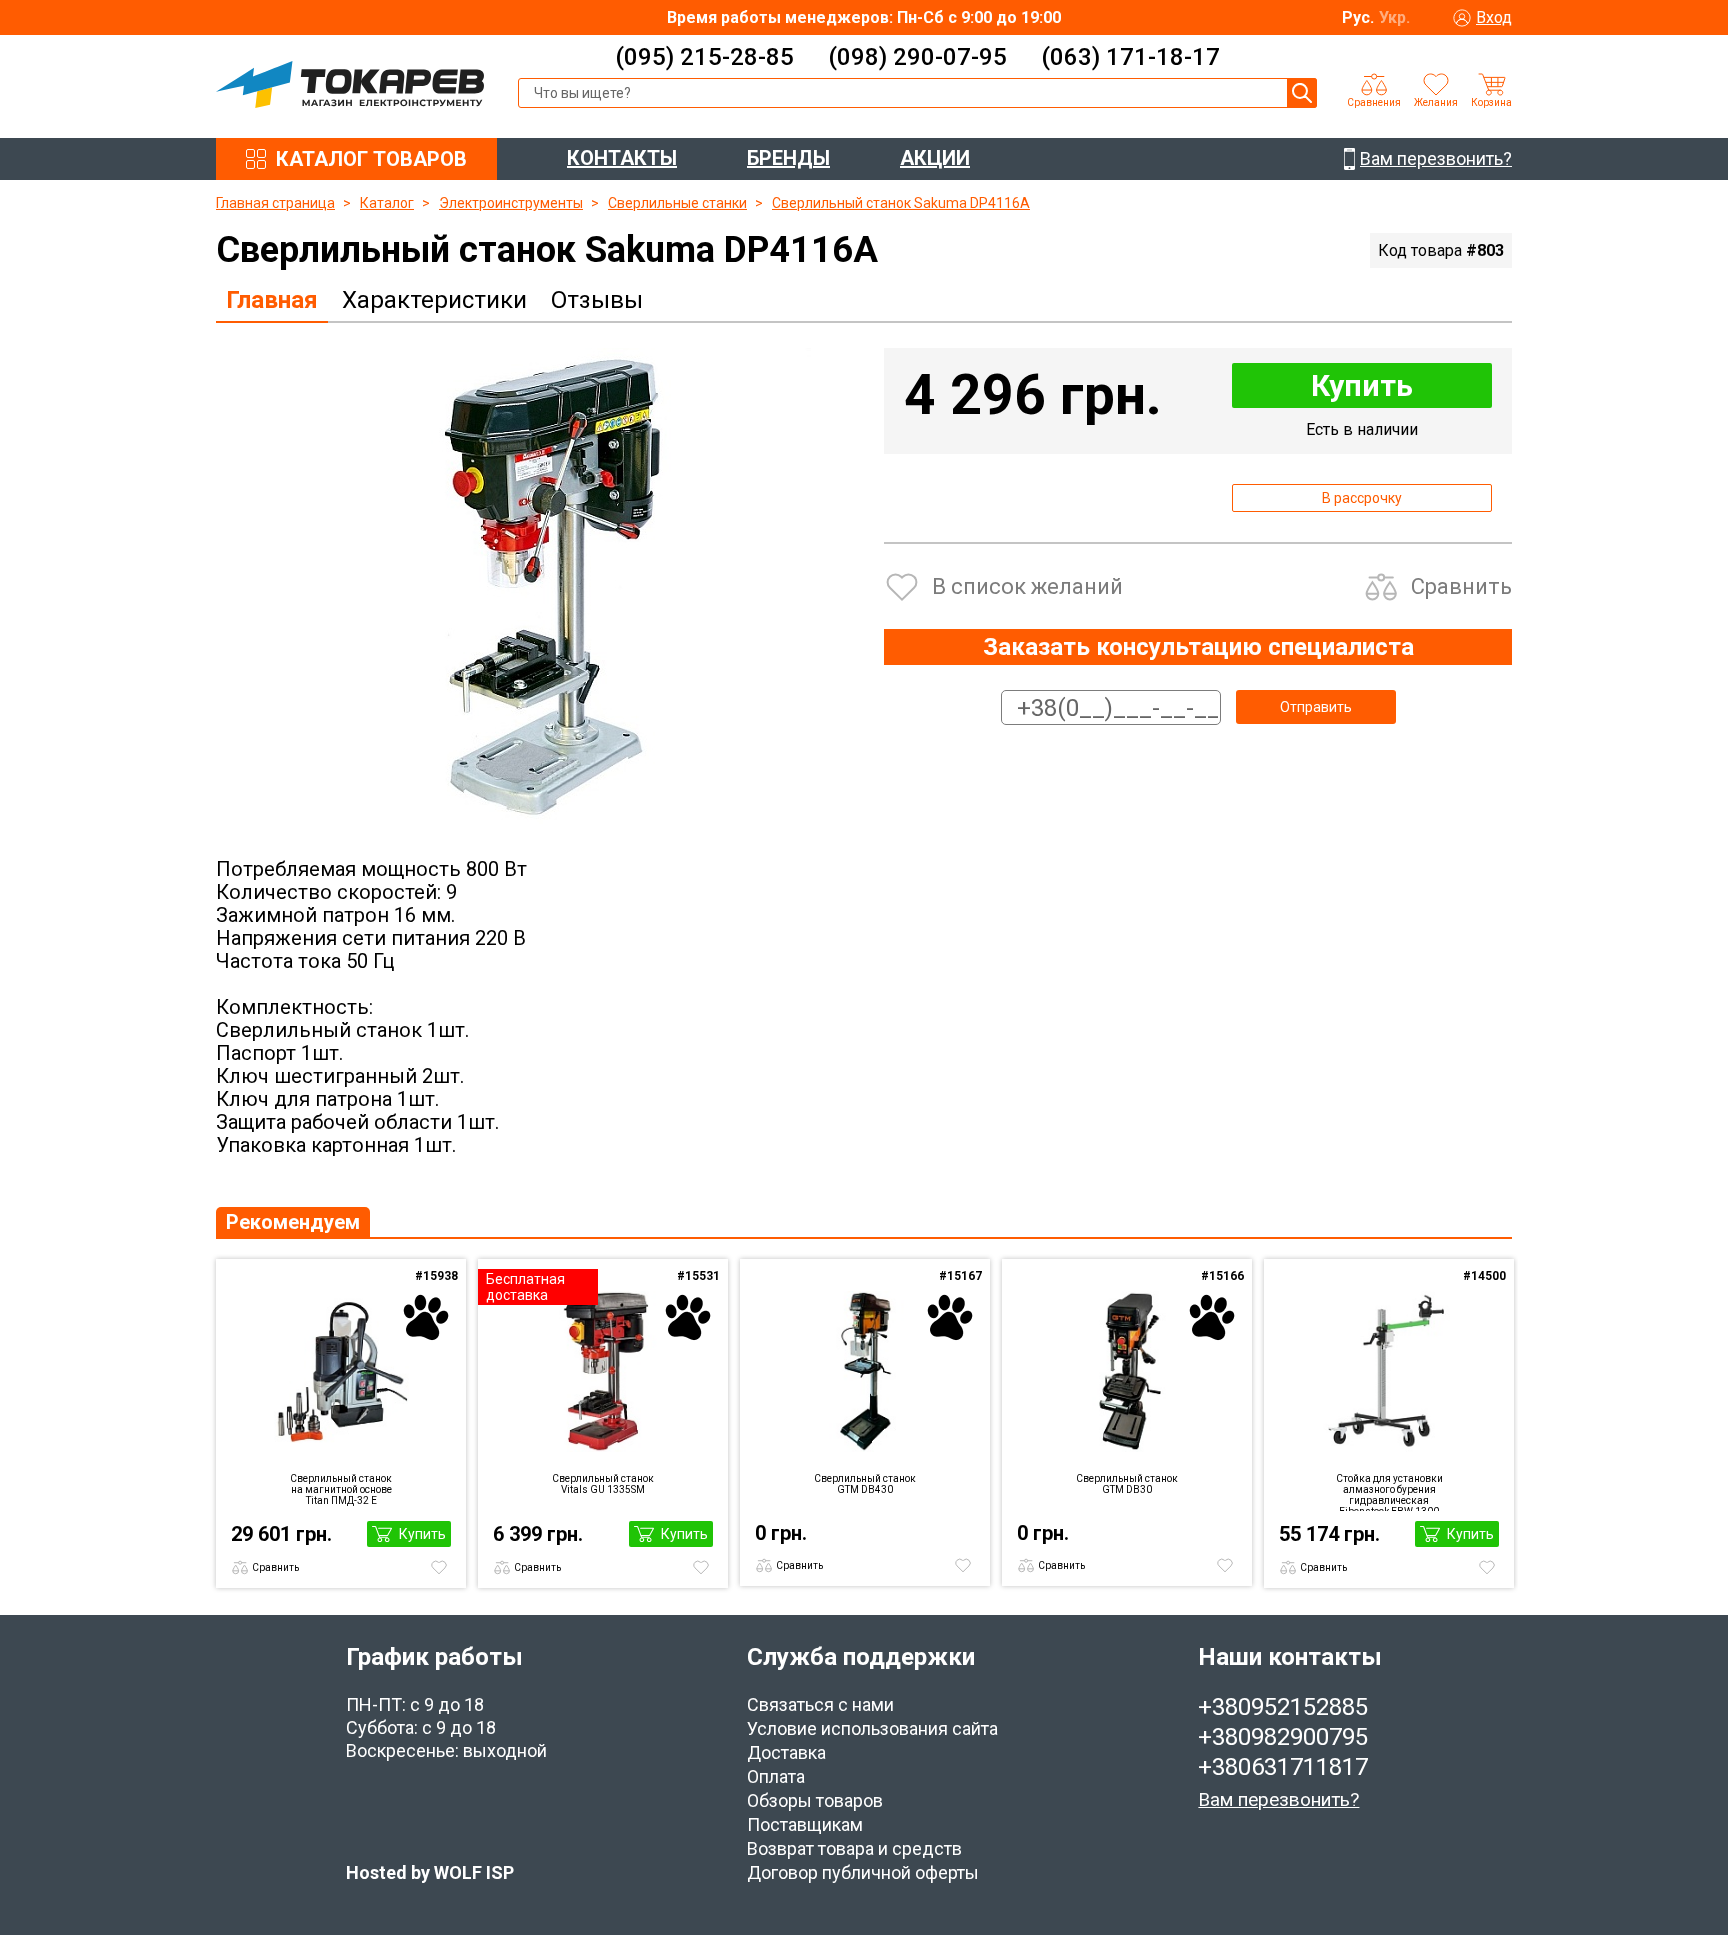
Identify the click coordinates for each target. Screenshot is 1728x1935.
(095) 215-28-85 (704, 57)
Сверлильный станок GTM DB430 (865, 1484)
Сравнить (1461, 586)
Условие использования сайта (872, 1728)
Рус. (1358, 17)
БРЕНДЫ (788, 158)
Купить (1362, 385)
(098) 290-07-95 (917, 57)
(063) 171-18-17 (1130, 57)
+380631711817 (1283, 1767)
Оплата (776, 1776)
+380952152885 (1283, 1707)
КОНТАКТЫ (622, 158)
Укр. (1394, 17)
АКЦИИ (935, 158)
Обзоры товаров (815, 1800)
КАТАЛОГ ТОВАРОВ (371, 159)
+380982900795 (1283, 1737)
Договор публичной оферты (863, 1872)
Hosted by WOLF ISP (430, 1872)
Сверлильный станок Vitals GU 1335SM (603, 1484)
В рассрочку (1362, 498)
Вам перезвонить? (1278, 1799)
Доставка (786, 1752)
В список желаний (1027, 586)
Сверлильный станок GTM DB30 (1127, 1484)
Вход (1494, 17)
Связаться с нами (820, 1704)
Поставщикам (805, 1824)
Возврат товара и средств (854, 1848)
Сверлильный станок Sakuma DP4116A (901, 203)
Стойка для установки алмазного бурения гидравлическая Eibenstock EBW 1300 (1389, 1492)
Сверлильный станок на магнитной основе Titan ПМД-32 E (341, 1489)
